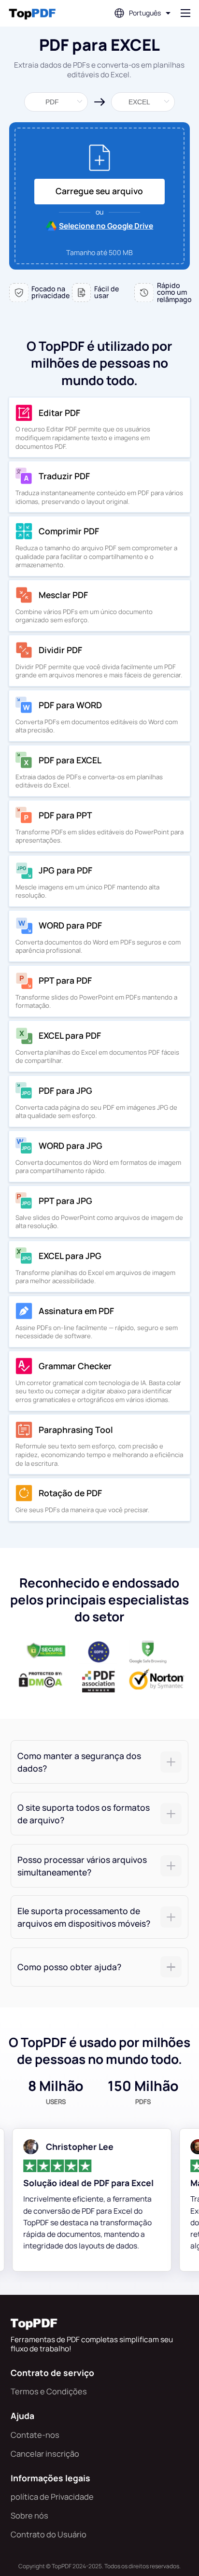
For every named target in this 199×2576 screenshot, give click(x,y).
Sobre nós (29, 2515)
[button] (99, 1762)
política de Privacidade (52, 2497)
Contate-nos (35, 2435)
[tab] (99, 1762)
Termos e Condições (49, 2391)
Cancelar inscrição (45, 2454)
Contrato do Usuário (49, 2534)
